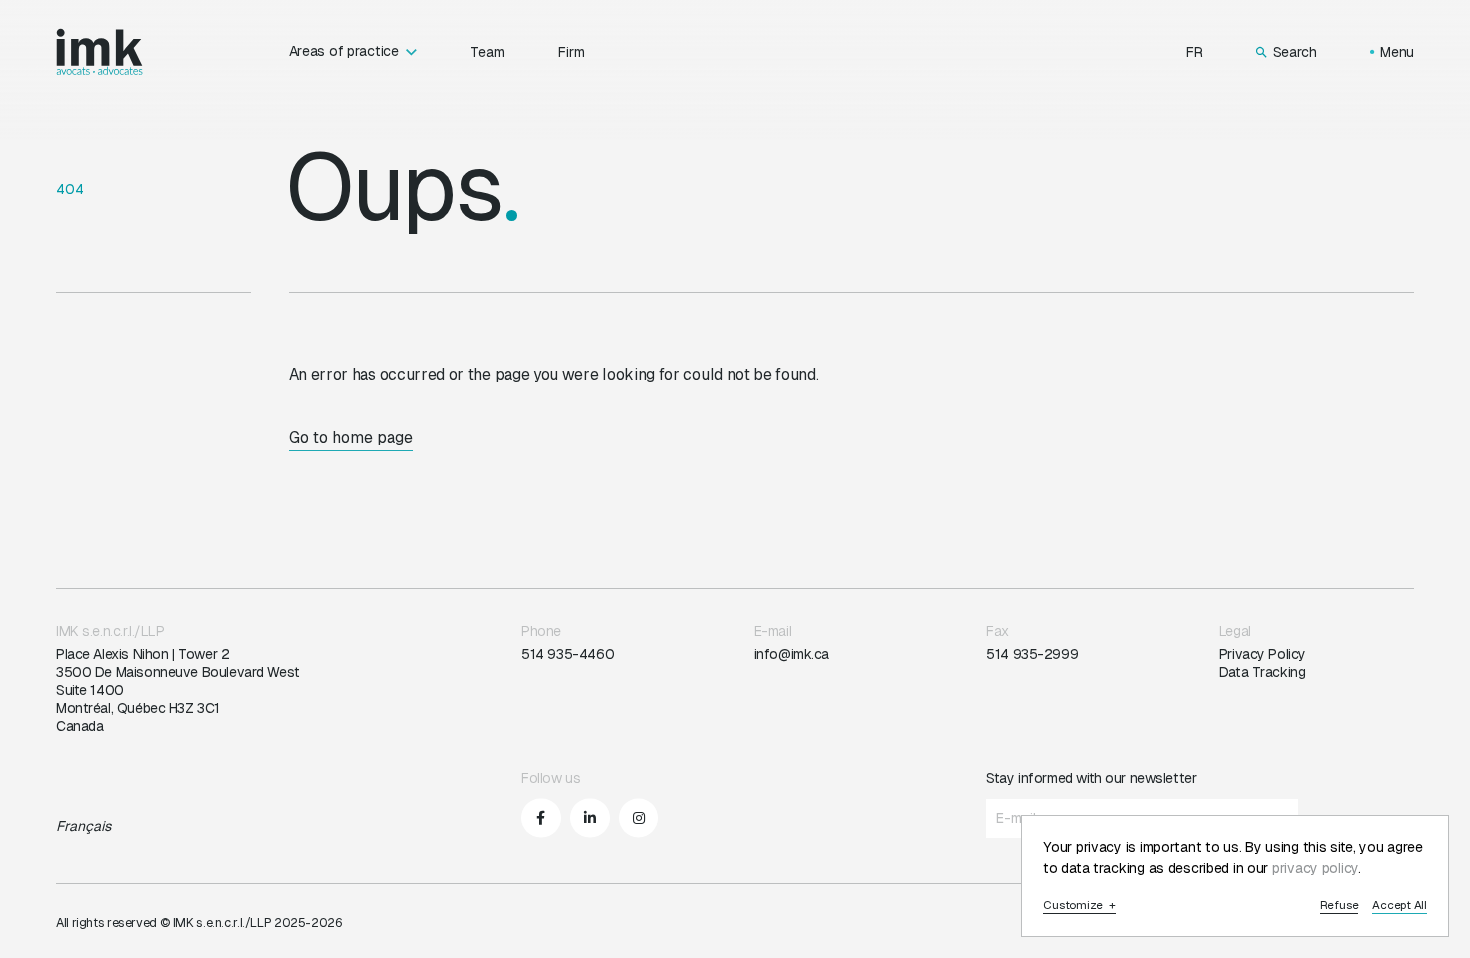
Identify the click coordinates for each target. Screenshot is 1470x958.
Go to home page (351, 437)
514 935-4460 (567, 654)
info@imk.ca (791, 654)
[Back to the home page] (99, 52)
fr (1194, 52)
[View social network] (541, 818)
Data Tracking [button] (1262, 672)
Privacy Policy (1262, 654)
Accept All (1399, 906)
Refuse (1339, 906)
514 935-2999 (1032, 654)
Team (487, 52)
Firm (571, 52)
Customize (1079, 906)
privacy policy (1315, 868)
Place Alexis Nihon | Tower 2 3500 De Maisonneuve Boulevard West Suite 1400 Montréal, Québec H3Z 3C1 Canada (178, 690)
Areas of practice (344, 51)
